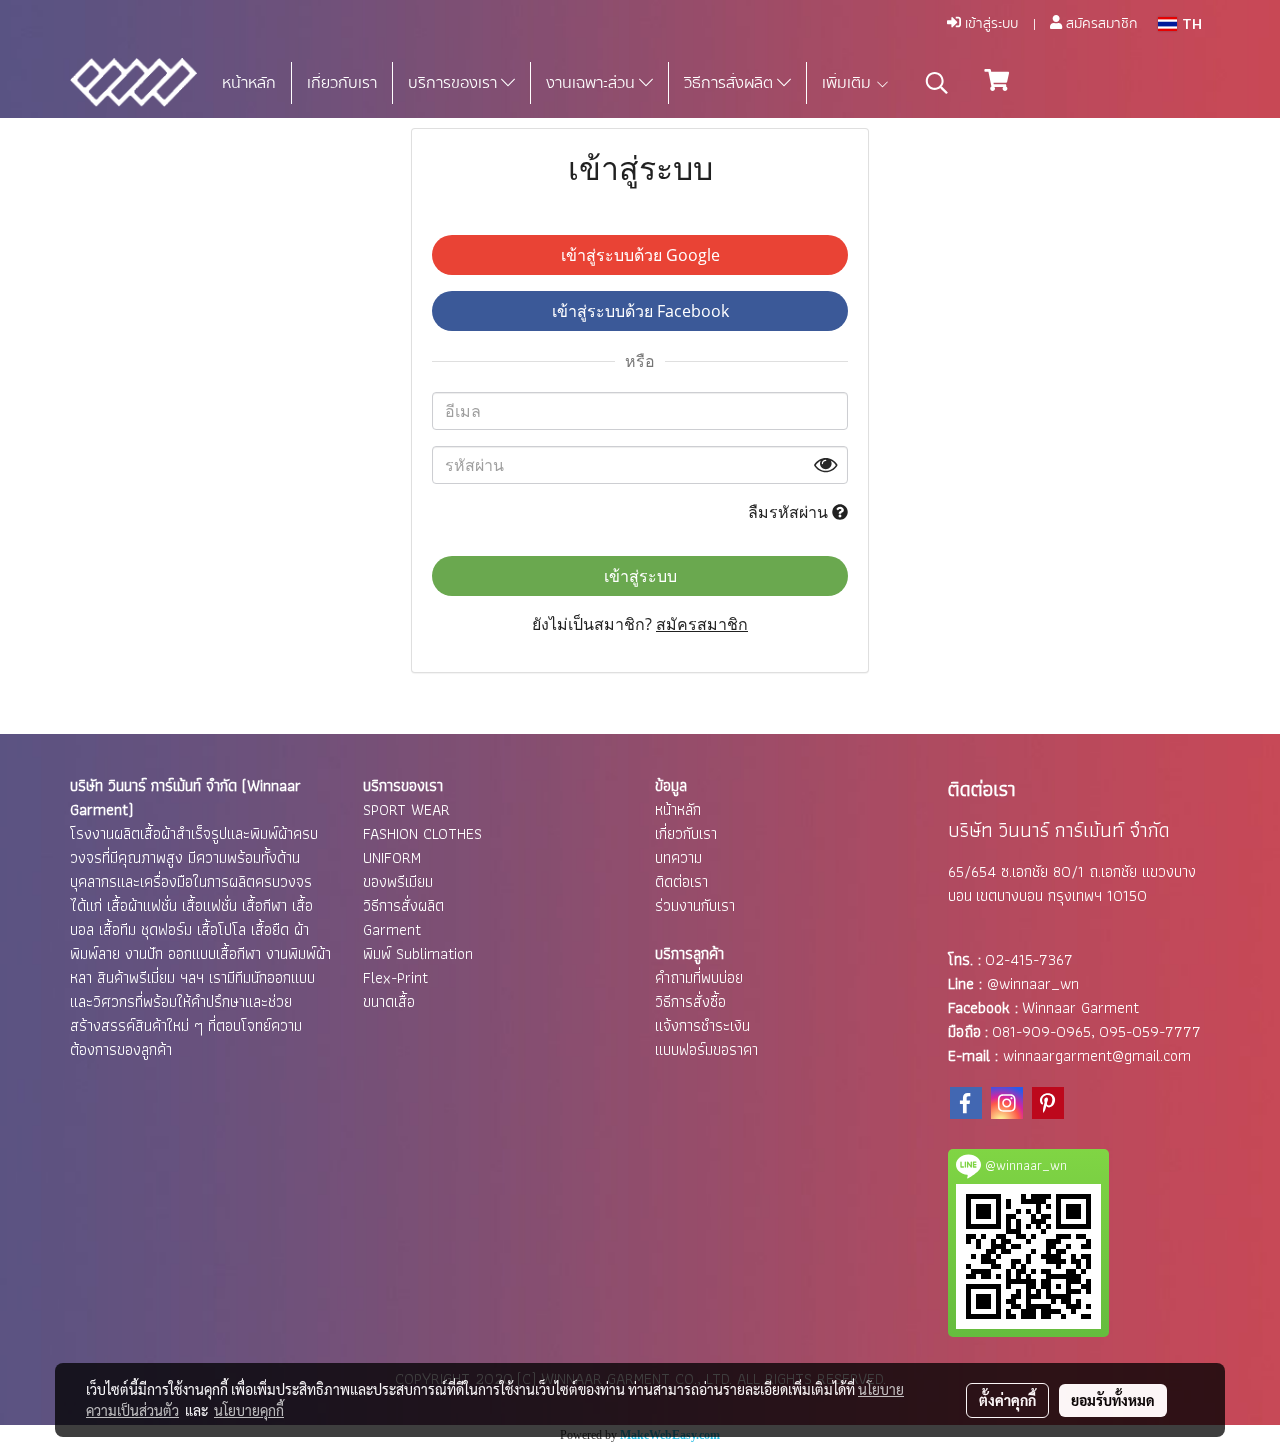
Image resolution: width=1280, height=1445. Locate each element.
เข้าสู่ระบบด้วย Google (640, 255)
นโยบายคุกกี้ (249, 1410)
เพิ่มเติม (848, 83)
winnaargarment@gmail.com (1097, 1055)
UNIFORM (392, 857)
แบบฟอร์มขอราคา (706, 1049)
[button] (937, 83)
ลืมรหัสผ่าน (790, 512)
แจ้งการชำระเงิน (702, 1025)
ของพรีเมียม (398, 881)
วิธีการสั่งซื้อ (690, 1001)
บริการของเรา (454, 83)
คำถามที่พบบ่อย (699, 977)
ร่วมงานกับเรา (695, 905)
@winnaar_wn (1033, 983)
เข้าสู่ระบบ (989, 24)
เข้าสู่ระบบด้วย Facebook (640, 311)
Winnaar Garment (1080, 1007)
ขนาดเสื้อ (389, 1001)
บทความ (678, 857)
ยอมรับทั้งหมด (1113, 1400)
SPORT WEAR (406, 809)
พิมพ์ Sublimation (418, 953)
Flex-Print (395, 977)
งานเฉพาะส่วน (592, 83)
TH (1189, 24)
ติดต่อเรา (681, 881)
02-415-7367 (1029, 959)
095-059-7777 (1150, 1031)
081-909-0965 (1041, 1031)
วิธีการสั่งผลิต (730, 83)
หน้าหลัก (249, 83)
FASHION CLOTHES (422, 833)
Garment (392, 929)
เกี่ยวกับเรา (342, 83)
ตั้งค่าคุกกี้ (1007, 1400)
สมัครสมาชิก (1099, 24)
